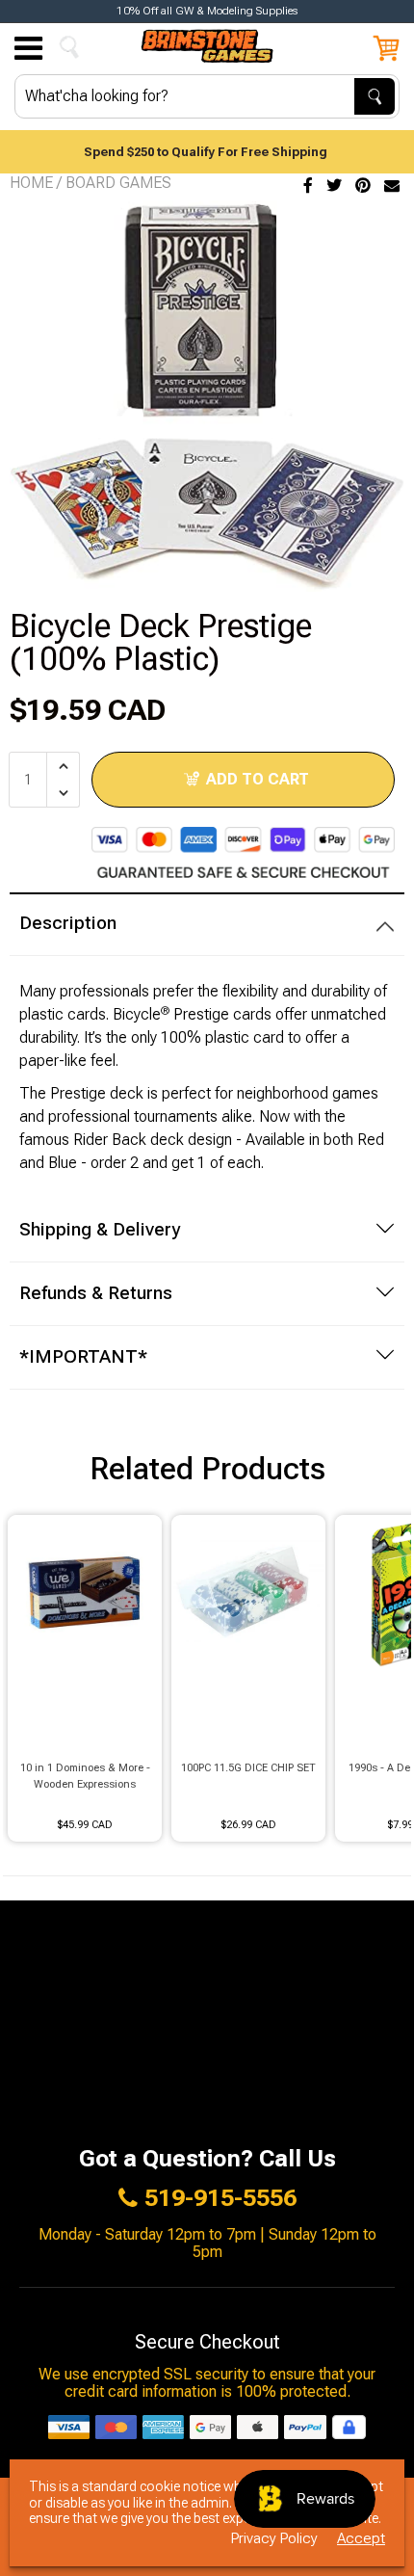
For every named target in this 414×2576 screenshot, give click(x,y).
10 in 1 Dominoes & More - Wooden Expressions (85, 1776)
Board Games (118, 183)
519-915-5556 (220, 2198)
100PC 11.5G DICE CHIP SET (248, 1768)
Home (31, 183)
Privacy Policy (274, 2539)
